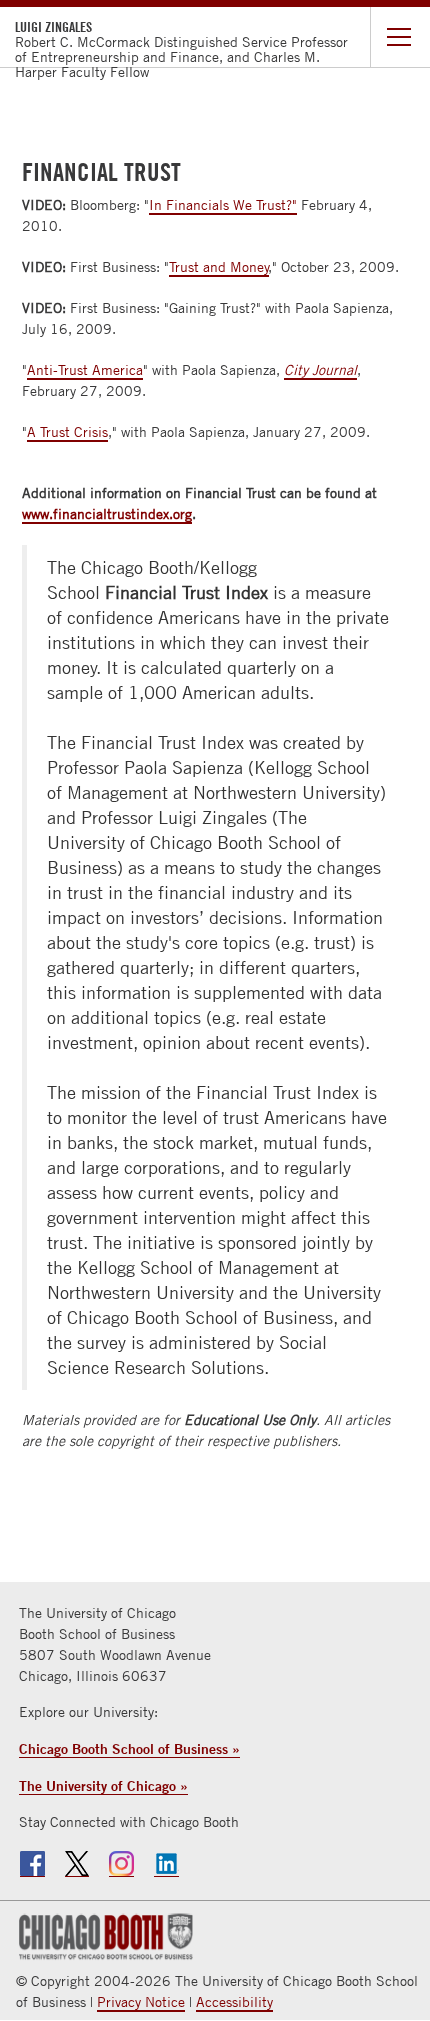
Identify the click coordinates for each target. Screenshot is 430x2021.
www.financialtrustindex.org (107, 514)
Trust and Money (219, 267)
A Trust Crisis (67, 432)
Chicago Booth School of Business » (129, 1748)
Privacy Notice (141, 2002)
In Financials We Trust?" (223, 205)
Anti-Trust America (85, 370)
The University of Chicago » (103, 1785)
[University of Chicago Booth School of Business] (103, 1935)
